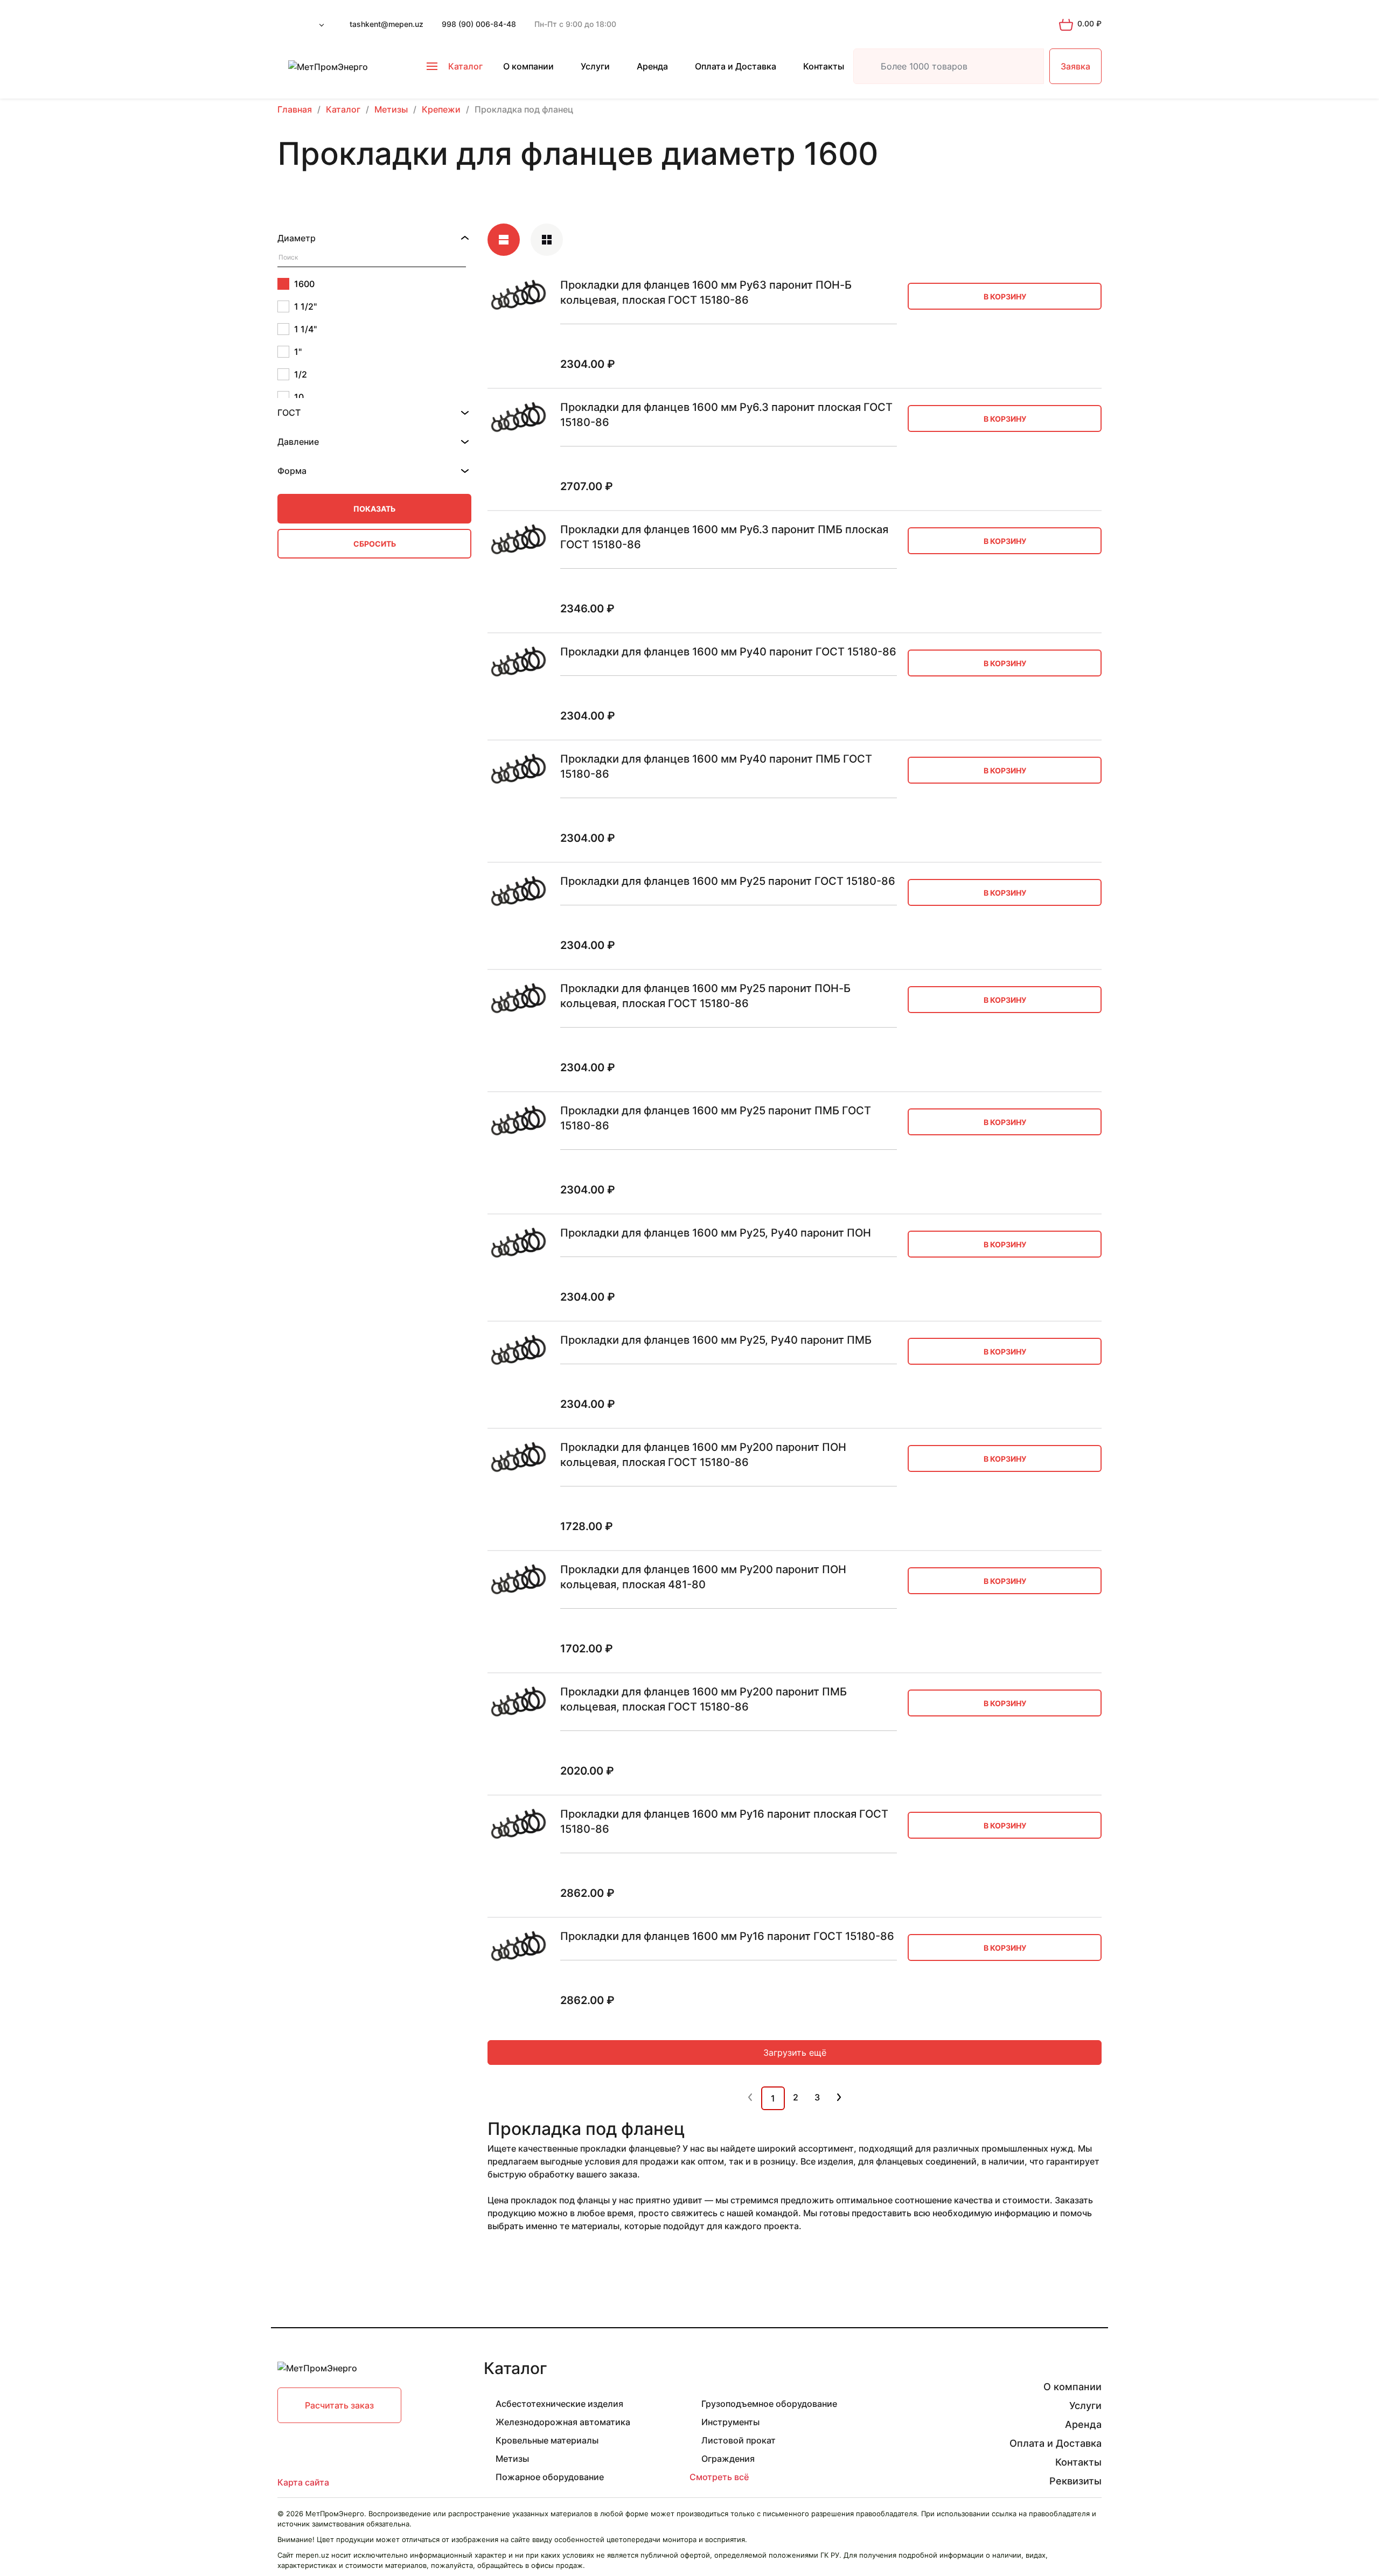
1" (298, 352)
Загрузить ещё (795, 2053)
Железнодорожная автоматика (563, 2422)
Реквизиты (1075, 2481)
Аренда (652, 66)
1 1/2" (305, 306)
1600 (304, 284)
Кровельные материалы (547, 2440)
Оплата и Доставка (736, 66)
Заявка (1075, 66)
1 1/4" (305, 329)
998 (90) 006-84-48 (479, 24)
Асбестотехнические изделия (559, 2404)
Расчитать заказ (339, 2405)
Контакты (824, 66)
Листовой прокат (739, 2440)
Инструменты (730, 2422)
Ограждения (728, 2459)
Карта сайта (303, 2482)
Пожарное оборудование (550, 2477)
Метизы (512, 2459)
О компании (528, 66)
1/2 (301, 374)
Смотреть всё (719, 2477)
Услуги (595, 66)
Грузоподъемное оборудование (769, 2404)
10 (299, 397)
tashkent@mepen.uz (386, 24)
